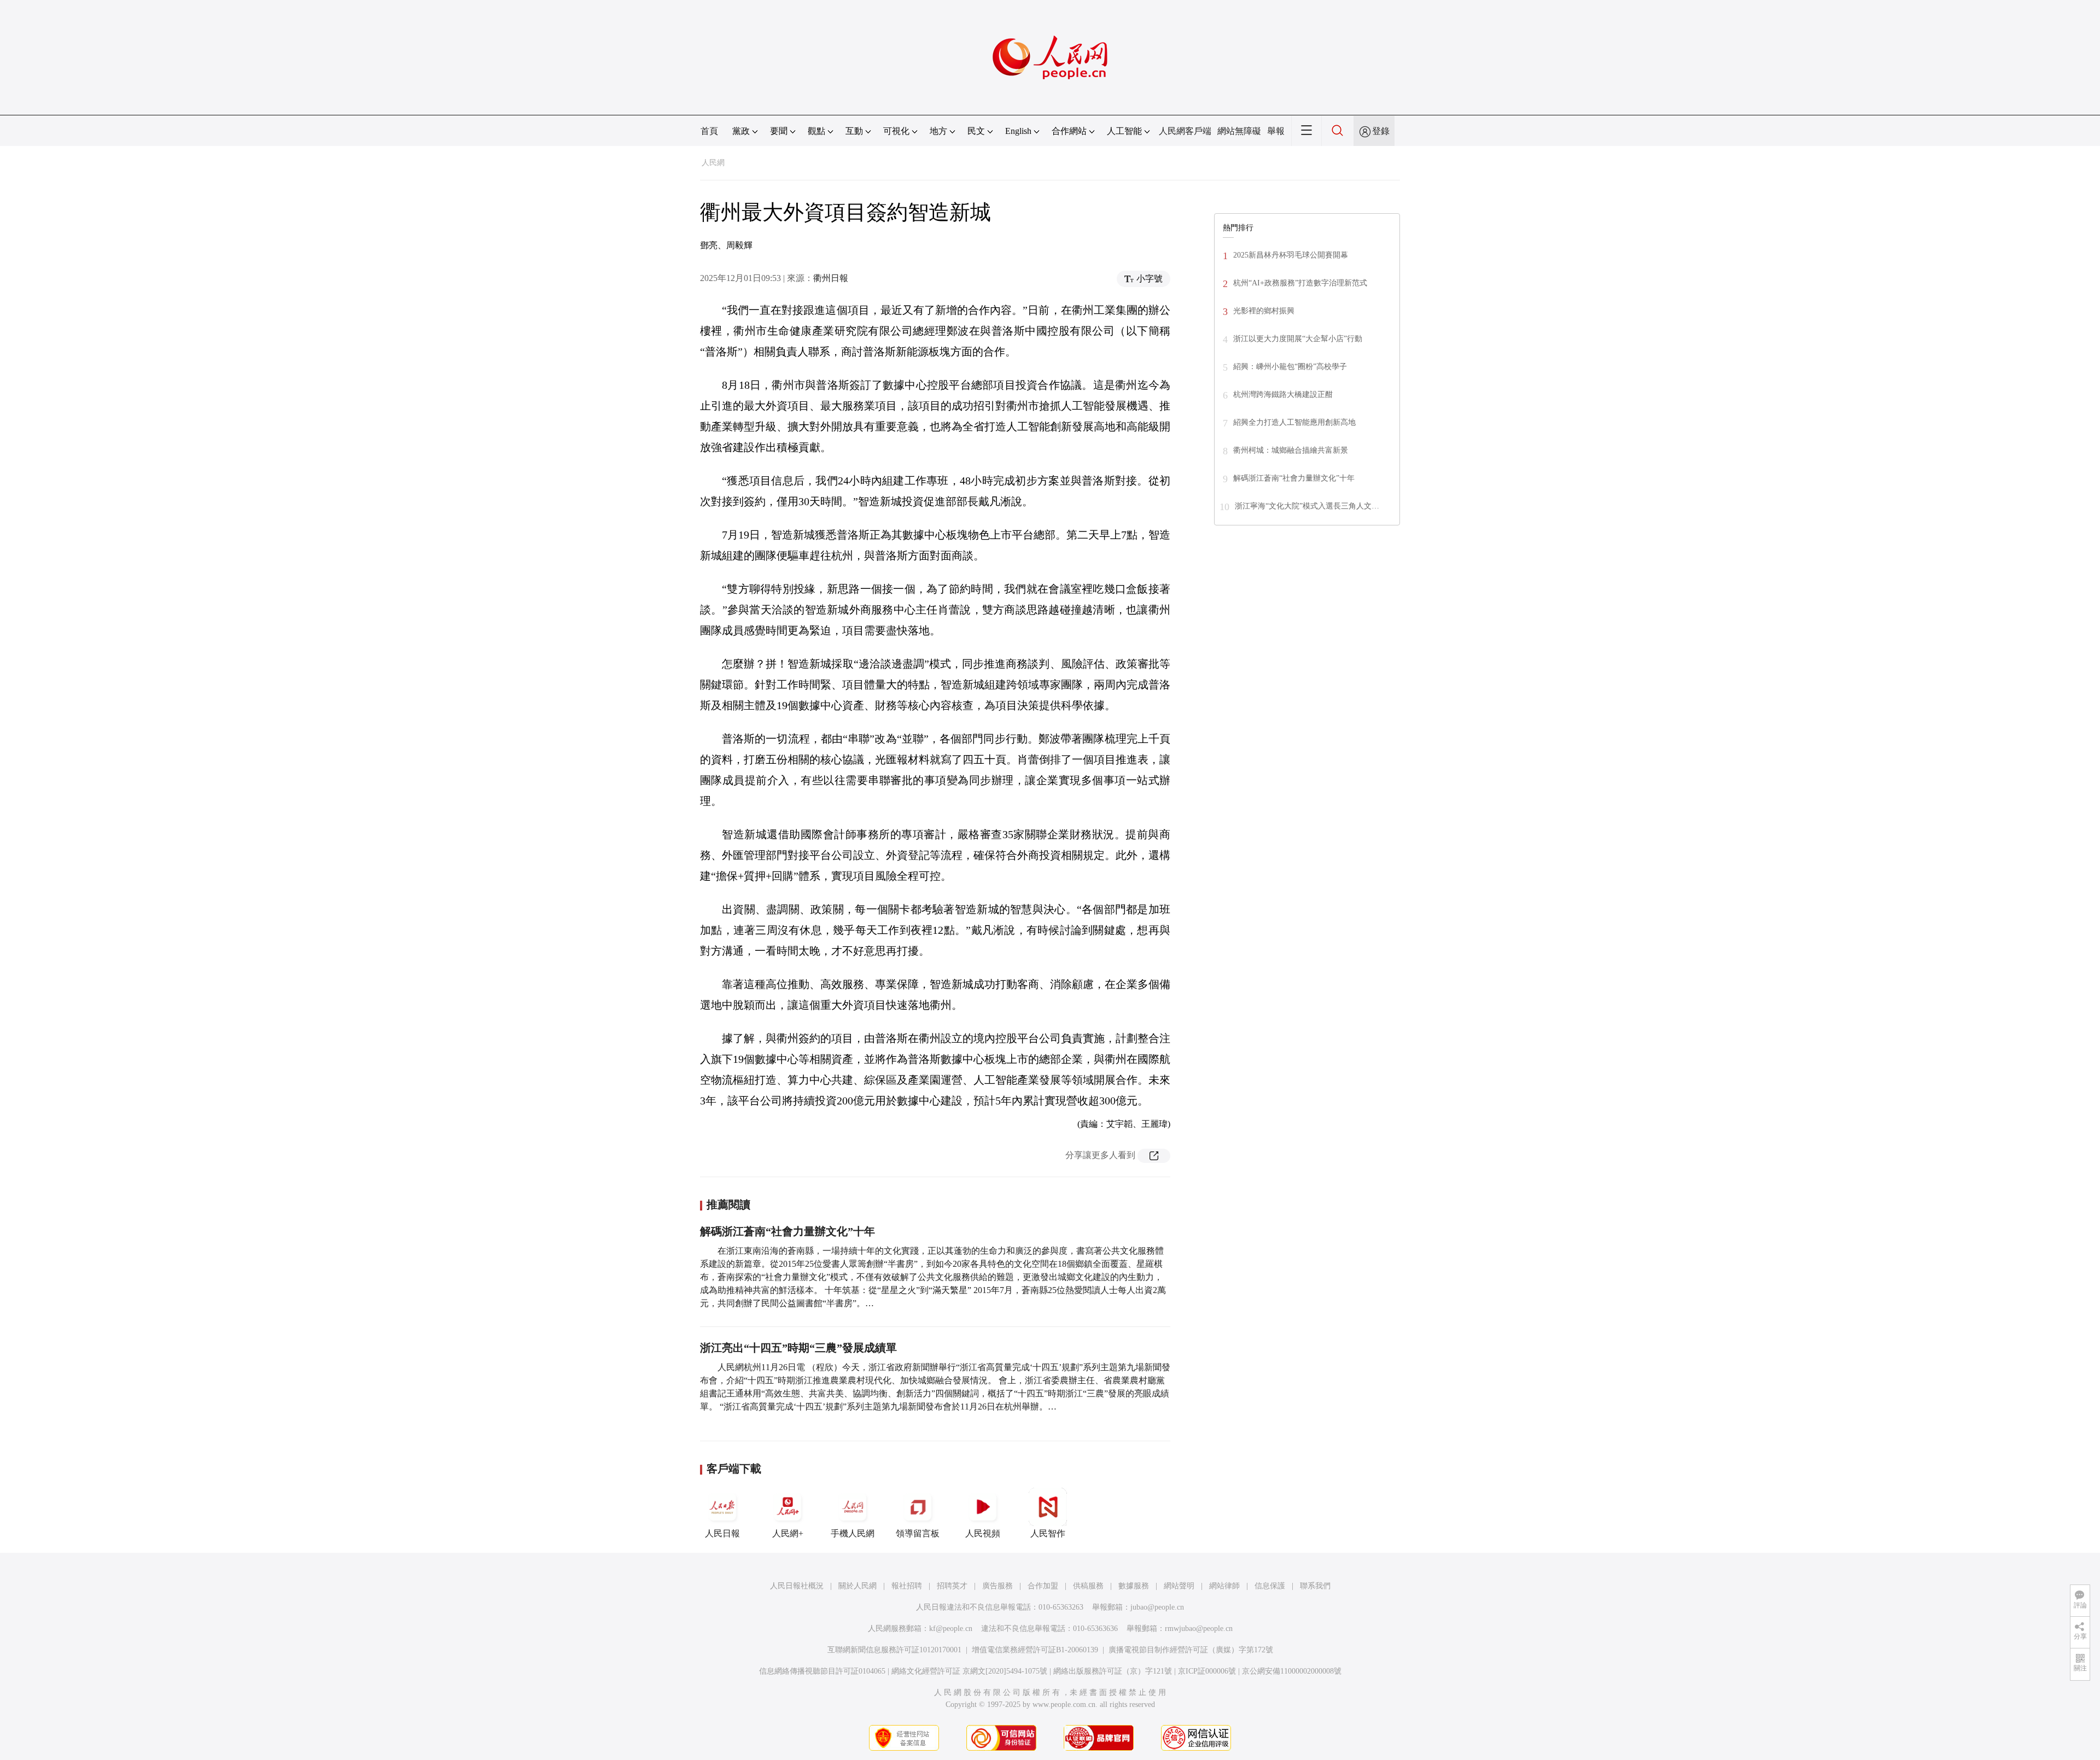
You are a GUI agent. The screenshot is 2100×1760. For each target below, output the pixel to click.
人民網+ (788, 1533)
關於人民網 (857, 1586)
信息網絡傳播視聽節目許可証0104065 (822, 1671)
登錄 (1381, 131)
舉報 (1276, 131)
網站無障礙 (1239, 131)
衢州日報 (831, 278)
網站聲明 (1179, 1586)
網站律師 (1224, 1586)
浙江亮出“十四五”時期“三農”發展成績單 (798, 1348)
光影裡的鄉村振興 (1264, 311)
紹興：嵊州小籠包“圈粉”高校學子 (1290, 367)
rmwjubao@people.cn (1199, 1629)
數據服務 (1134, 1586)
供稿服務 (1088, 1586)
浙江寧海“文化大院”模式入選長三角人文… (1307, 506)
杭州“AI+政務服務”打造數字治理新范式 (1300, 283)
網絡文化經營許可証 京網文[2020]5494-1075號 (969, 1671)
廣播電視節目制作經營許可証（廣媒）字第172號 (1191, 1650)
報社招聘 (907, 1586)
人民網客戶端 (1185, 131)
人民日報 (722, 1533)
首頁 (709, 131)
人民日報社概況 (797, 1586)
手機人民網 (853, 1533)
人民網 (713, 163)
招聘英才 (952, 1586)
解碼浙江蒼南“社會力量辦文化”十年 (787, 1231)
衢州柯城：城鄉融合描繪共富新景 (1291, 450)
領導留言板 (918, 1533)
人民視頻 (983, 1533)
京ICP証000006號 (1207, 1671)
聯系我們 (1315, 1586)
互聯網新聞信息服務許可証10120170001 (894, 1650)
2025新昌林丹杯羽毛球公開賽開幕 (1291, 255)
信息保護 (1270, 1586)
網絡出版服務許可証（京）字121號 (1113, 1671)
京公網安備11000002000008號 (1292, 1671)
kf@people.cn (951, 1629)
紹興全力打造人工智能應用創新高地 (1294, 422)
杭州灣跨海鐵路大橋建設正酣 (1283, 394)
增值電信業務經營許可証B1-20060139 (1035, 1650)
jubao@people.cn (1157, 1607)
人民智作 (1048, 1533)
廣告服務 (997, 1586)
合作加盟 (1043, 1586)
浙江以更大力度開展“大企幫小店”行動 (1298, 339)
